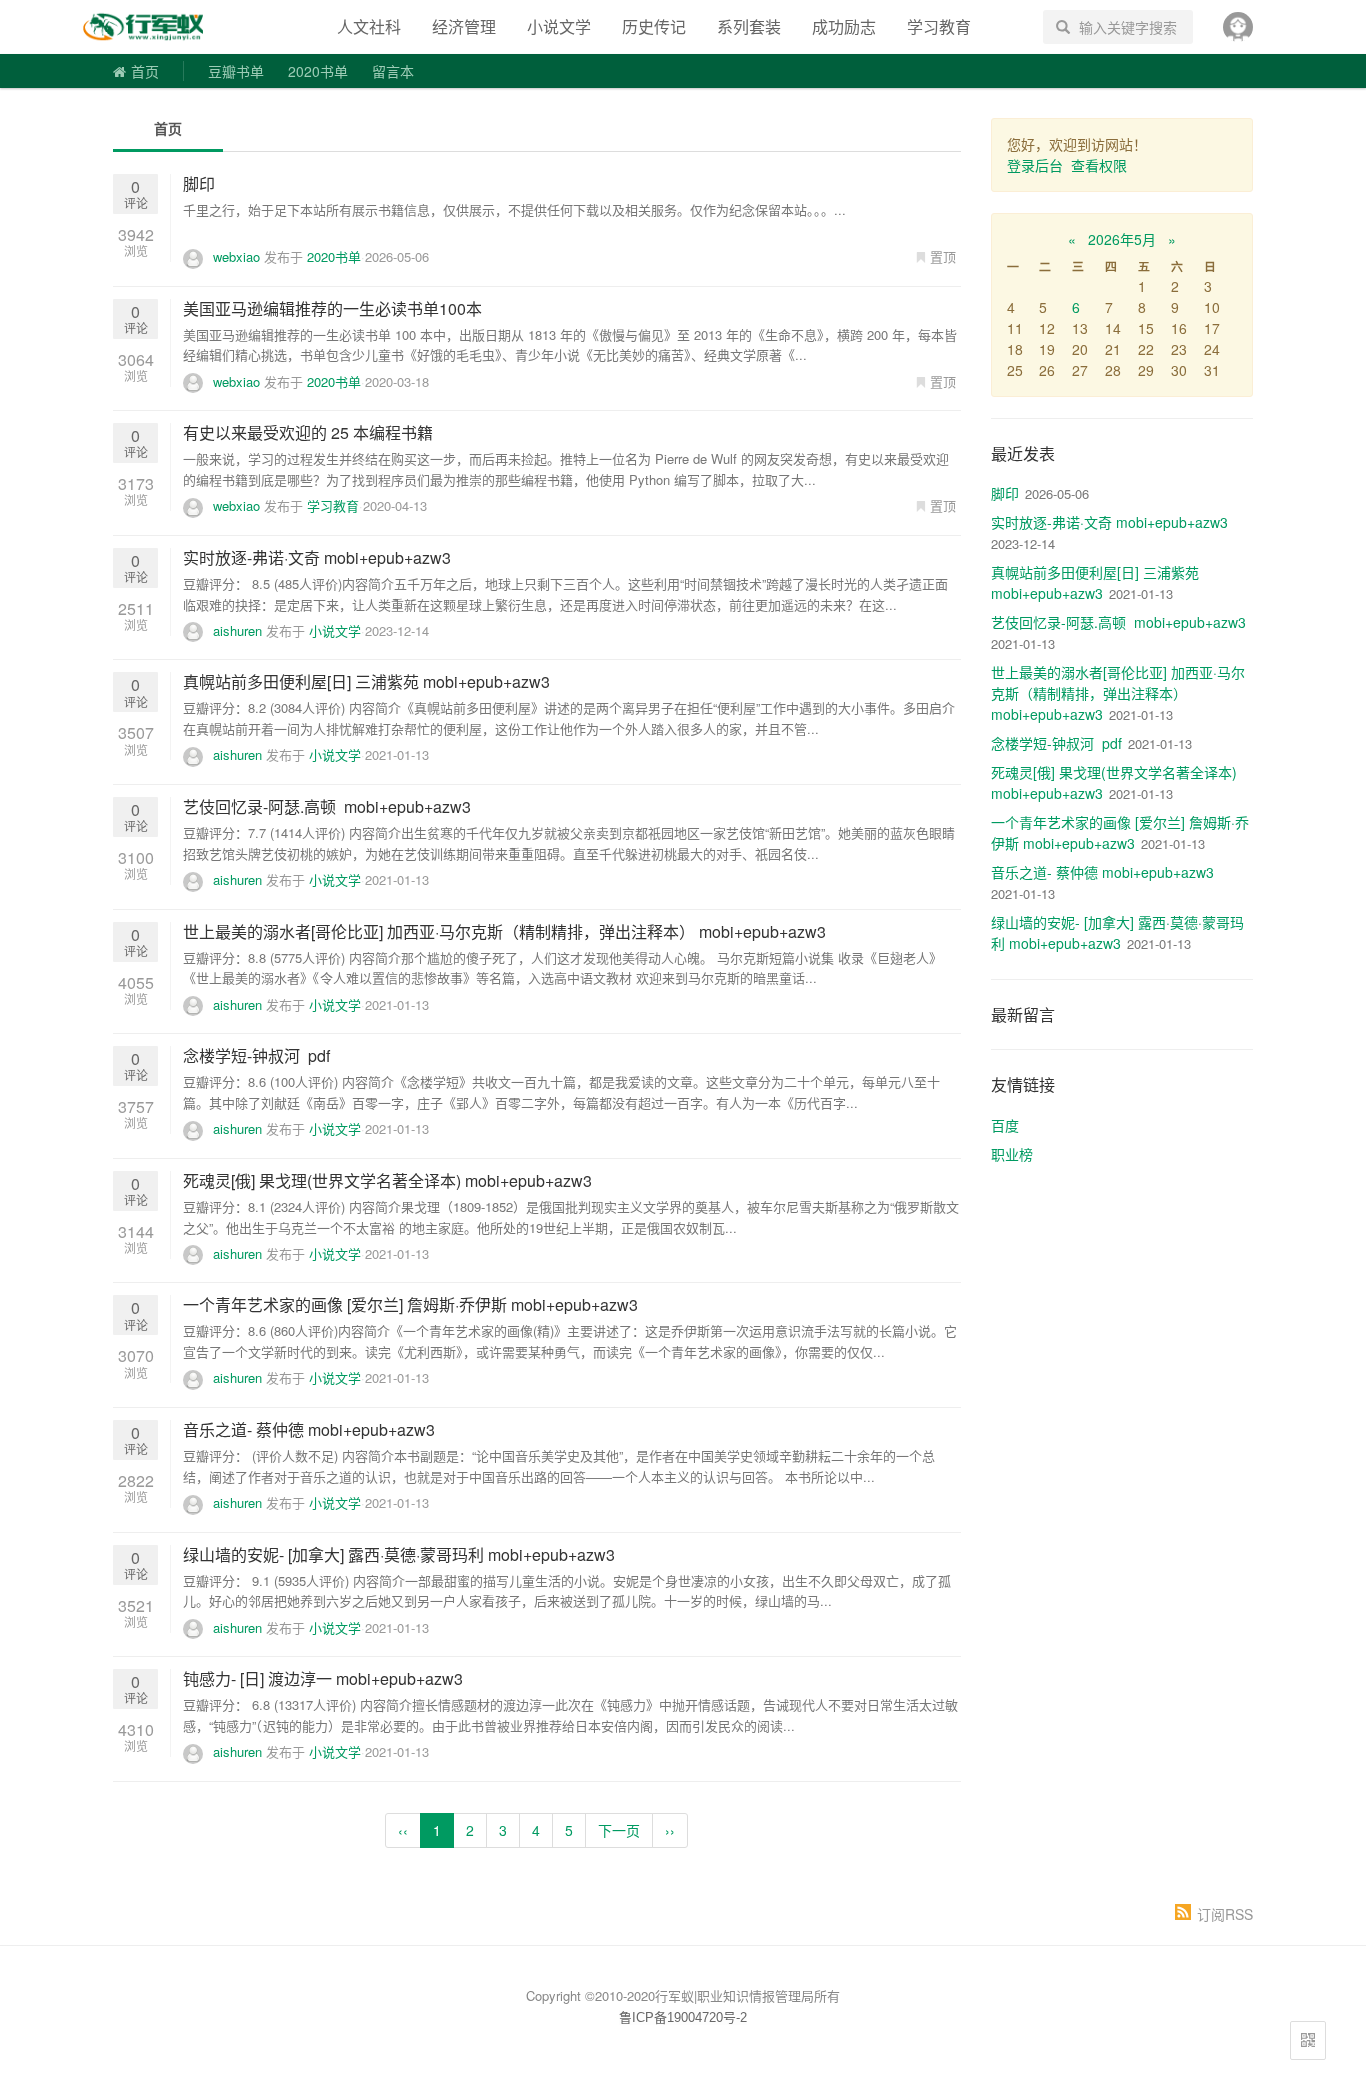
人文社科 (369, 26)
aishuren (237, 630)
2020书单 (318, 71)
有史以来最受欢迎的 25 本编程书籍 (308, 432)
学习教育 (939, 26)
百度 (1005, 1125)
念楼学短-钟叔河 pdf (256, 1055)
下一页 (619, 1830)
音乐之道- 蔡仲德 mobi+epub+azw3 (309, 1429)
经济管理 (464, 26)
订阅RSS (1225, 1914)
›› (670, 1830)
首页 (145, 71)
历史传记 (654, 26)
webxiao (236, 256)
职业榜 (1012, 1154)
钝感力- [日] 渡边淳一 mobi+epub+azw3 (323, 1678)
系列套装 (749, 26)
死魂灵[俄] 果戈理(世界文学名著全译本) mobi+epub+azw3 (387, 1180)
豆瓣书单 (236, 71)
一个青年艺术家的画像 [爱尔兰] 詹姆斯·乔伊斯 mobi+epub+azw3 (410, 1304)
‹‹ (403, 1830)
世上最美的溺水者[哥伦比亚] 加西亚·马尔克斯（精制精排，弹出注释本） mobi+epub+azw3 (504, 931)
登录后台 (1035, 165)
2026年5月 (1122, 239)
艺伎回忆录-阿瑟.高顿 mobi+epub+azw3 (327, 806)
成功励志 (844, 26)
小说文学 (559, 26)
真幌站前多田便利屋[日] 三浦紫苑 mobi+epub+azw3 (366, 681)
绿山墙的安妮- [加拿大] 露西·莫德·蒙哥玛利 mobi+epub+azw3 (399, 1554)
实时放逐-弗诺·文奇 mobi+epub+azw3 (317, 557)
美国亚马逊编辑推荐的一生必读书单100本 (332, 308)
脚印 (199, 183)
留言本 (393, 71)
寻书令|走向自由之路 (157, 27)
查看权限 (1099, 165)
